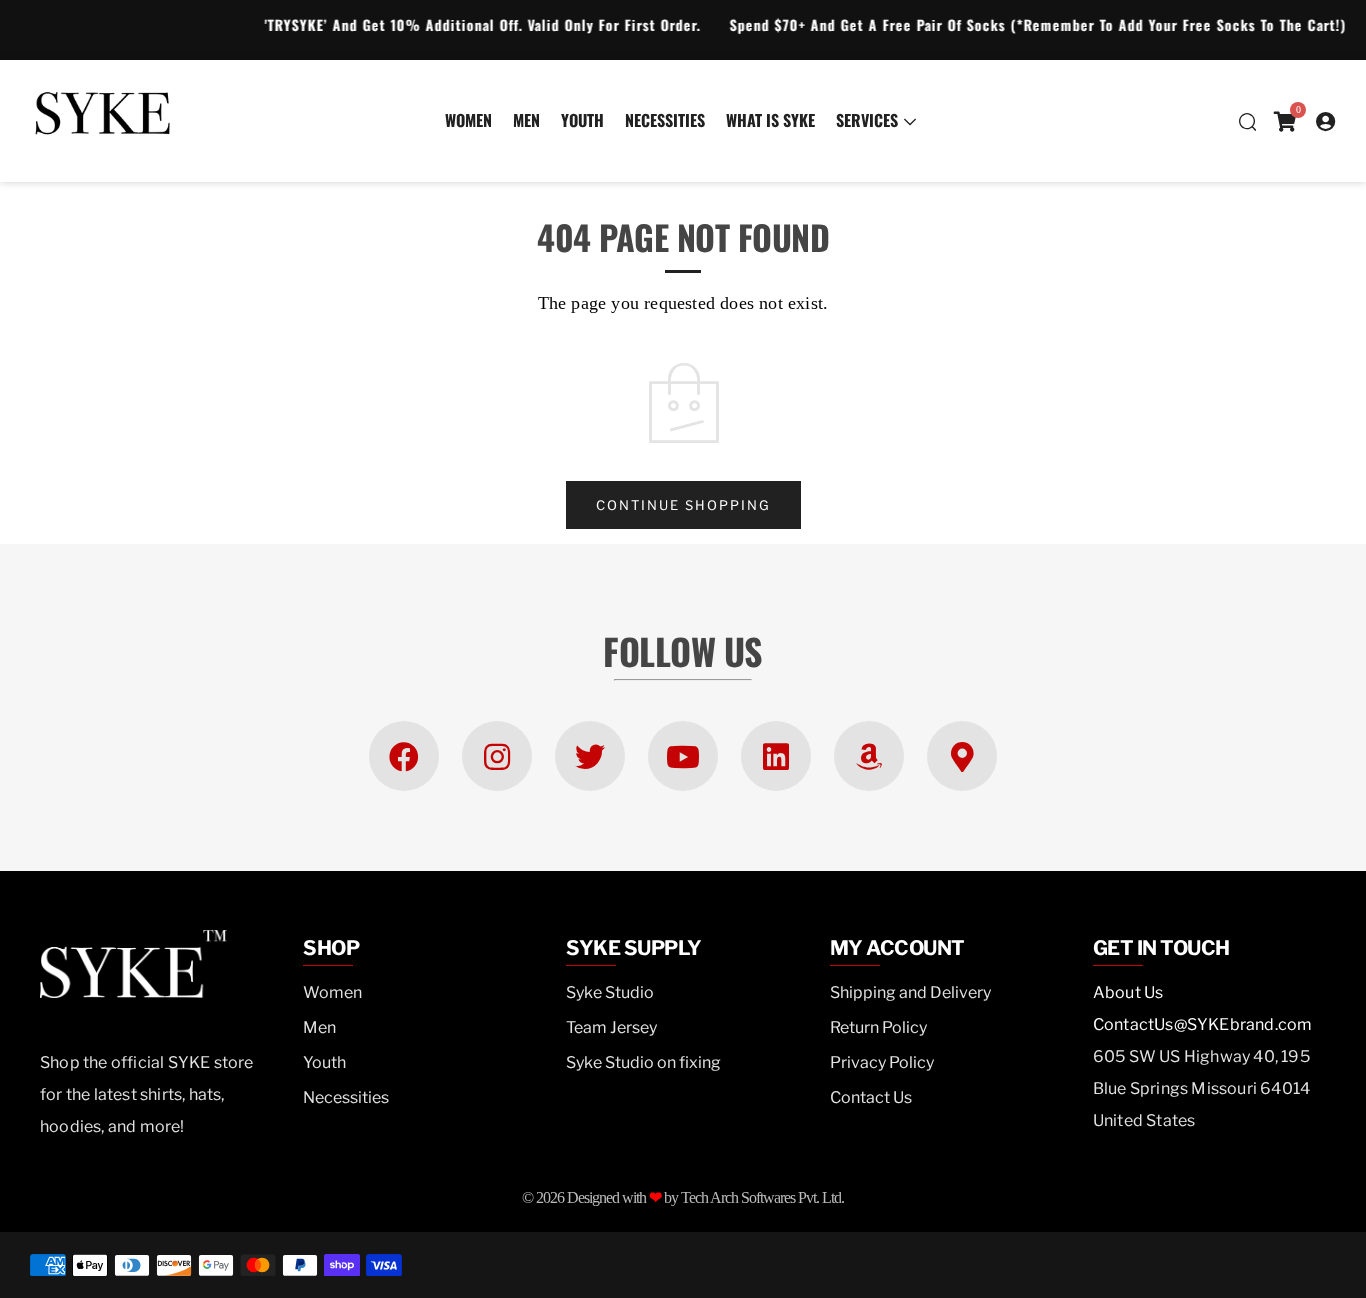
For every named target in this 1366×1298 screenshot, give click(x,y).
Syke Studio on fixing (643, 1062)
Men (526, 120)
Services (867, 120)
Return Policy (878, 1027)
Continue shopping (683, 505)
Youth (582, 120)
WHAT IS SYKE (770, 120)
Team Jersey (611, 1027)
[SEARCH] (1246, 121)
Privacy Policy (882, 1062)
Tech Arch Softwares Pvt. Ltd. (762, 1197)
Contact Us (871, 1097)
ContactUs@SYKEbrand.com (1203, 1024)
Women (468, 120)
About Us (1128, 992)
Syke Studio (610, 992)
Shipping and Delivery (910, 992)
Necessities (665, 120)
